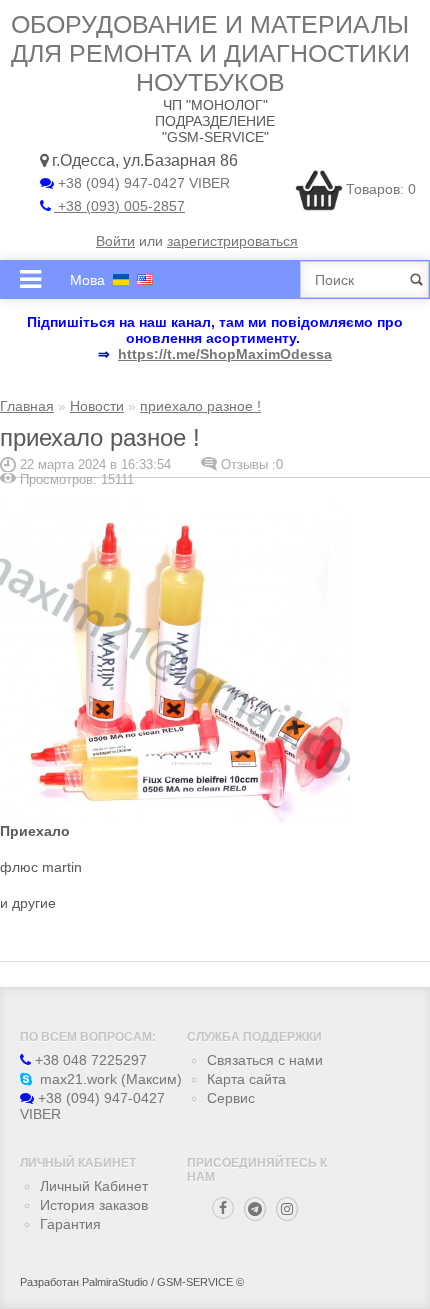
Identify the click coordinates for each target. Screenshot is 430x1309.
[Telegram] (255, 1209)
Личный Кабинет (94, 1186)
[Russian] (121, 279)
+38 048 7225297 (89, 1060)
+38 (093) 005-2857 (119, 206)
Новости (97, 406)
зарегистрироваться (232, 241)
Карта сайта (246, 1079)
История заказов (94, 1205)
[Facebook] (223, 1208)
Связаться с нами (265, 1060)
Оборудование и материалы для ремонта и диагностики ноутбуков (210, 53)
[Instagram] (287, 1209)
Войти (115, 241)
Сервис (231, 1098)
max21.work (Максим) (109, 1079)
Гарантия (70, 1224)
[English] (145, 279)
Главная (27, 406)
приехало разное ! (200, 406)
